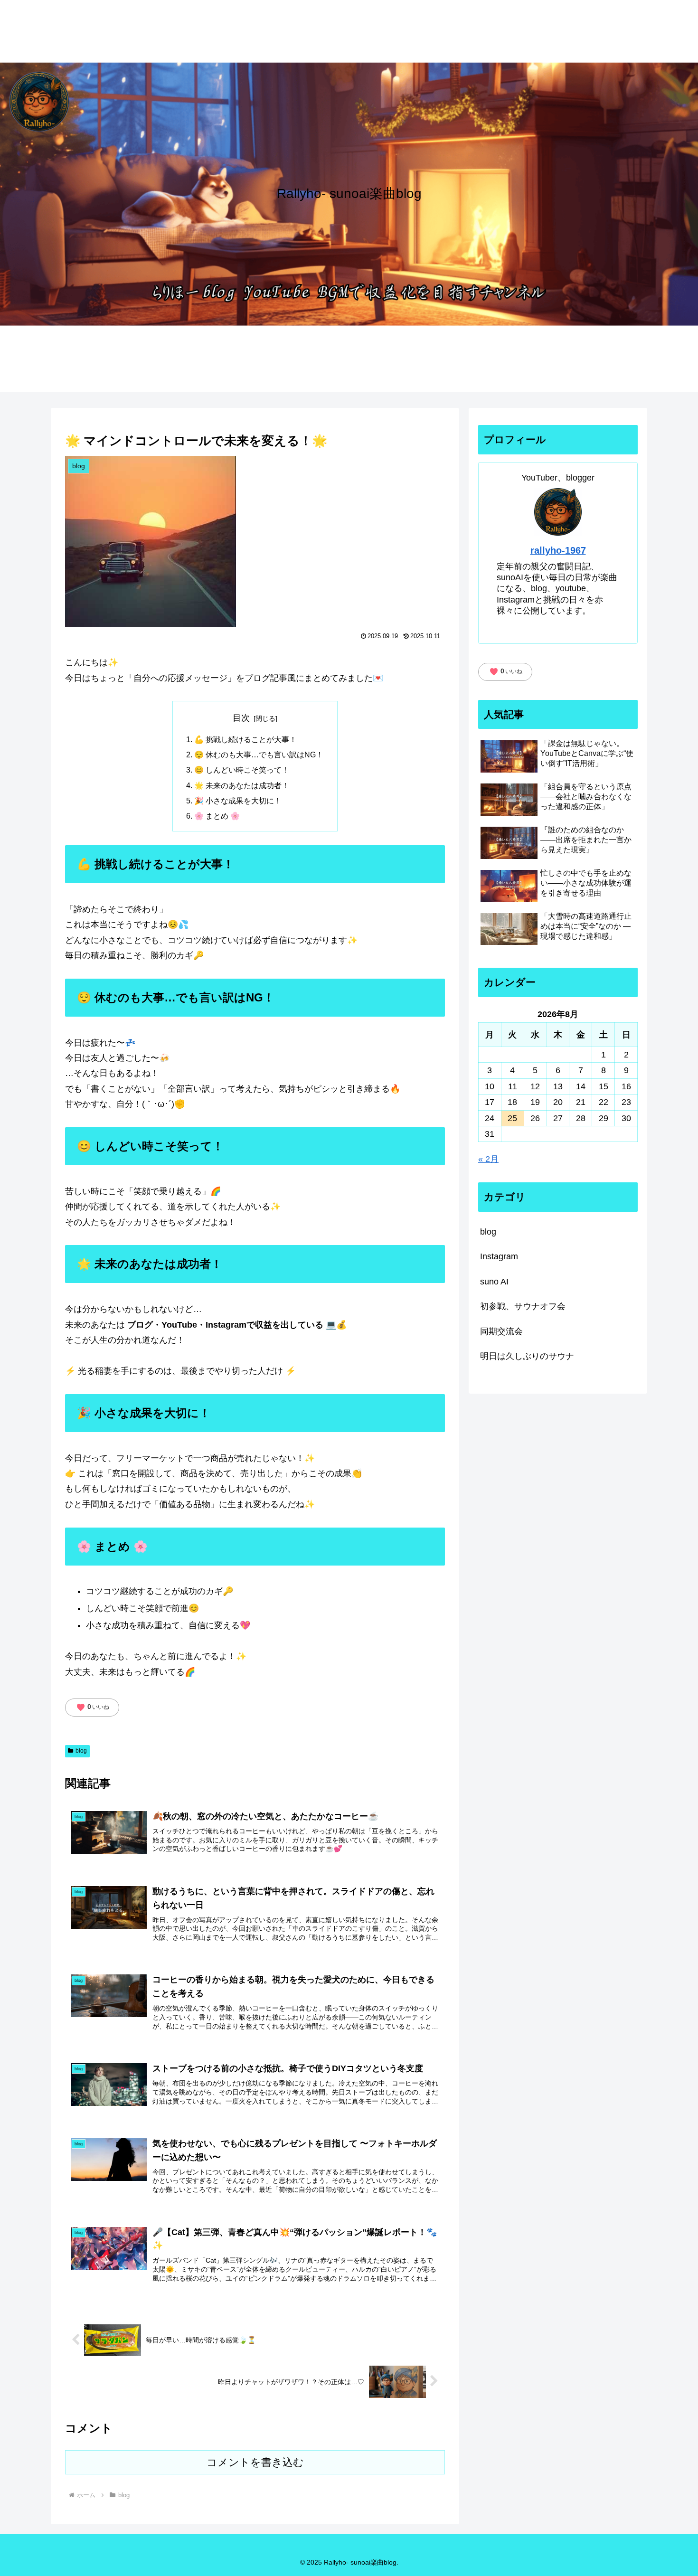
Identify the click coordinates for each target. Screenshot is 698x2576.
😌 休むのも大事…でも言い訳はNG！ (259, 755)
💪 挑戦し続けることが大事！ (245, 739)
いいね (93, 1708)
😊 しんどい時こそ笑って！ (242, 770)
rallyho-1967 (558, 550)
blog (81, 1751)
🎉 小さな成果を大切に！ (238, 801)
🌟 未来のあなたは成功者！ (242, 785)
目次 (241, 718)
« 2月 (488, 1159)
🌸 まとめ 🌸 (217, 816)
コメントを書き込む (255, 2462)
